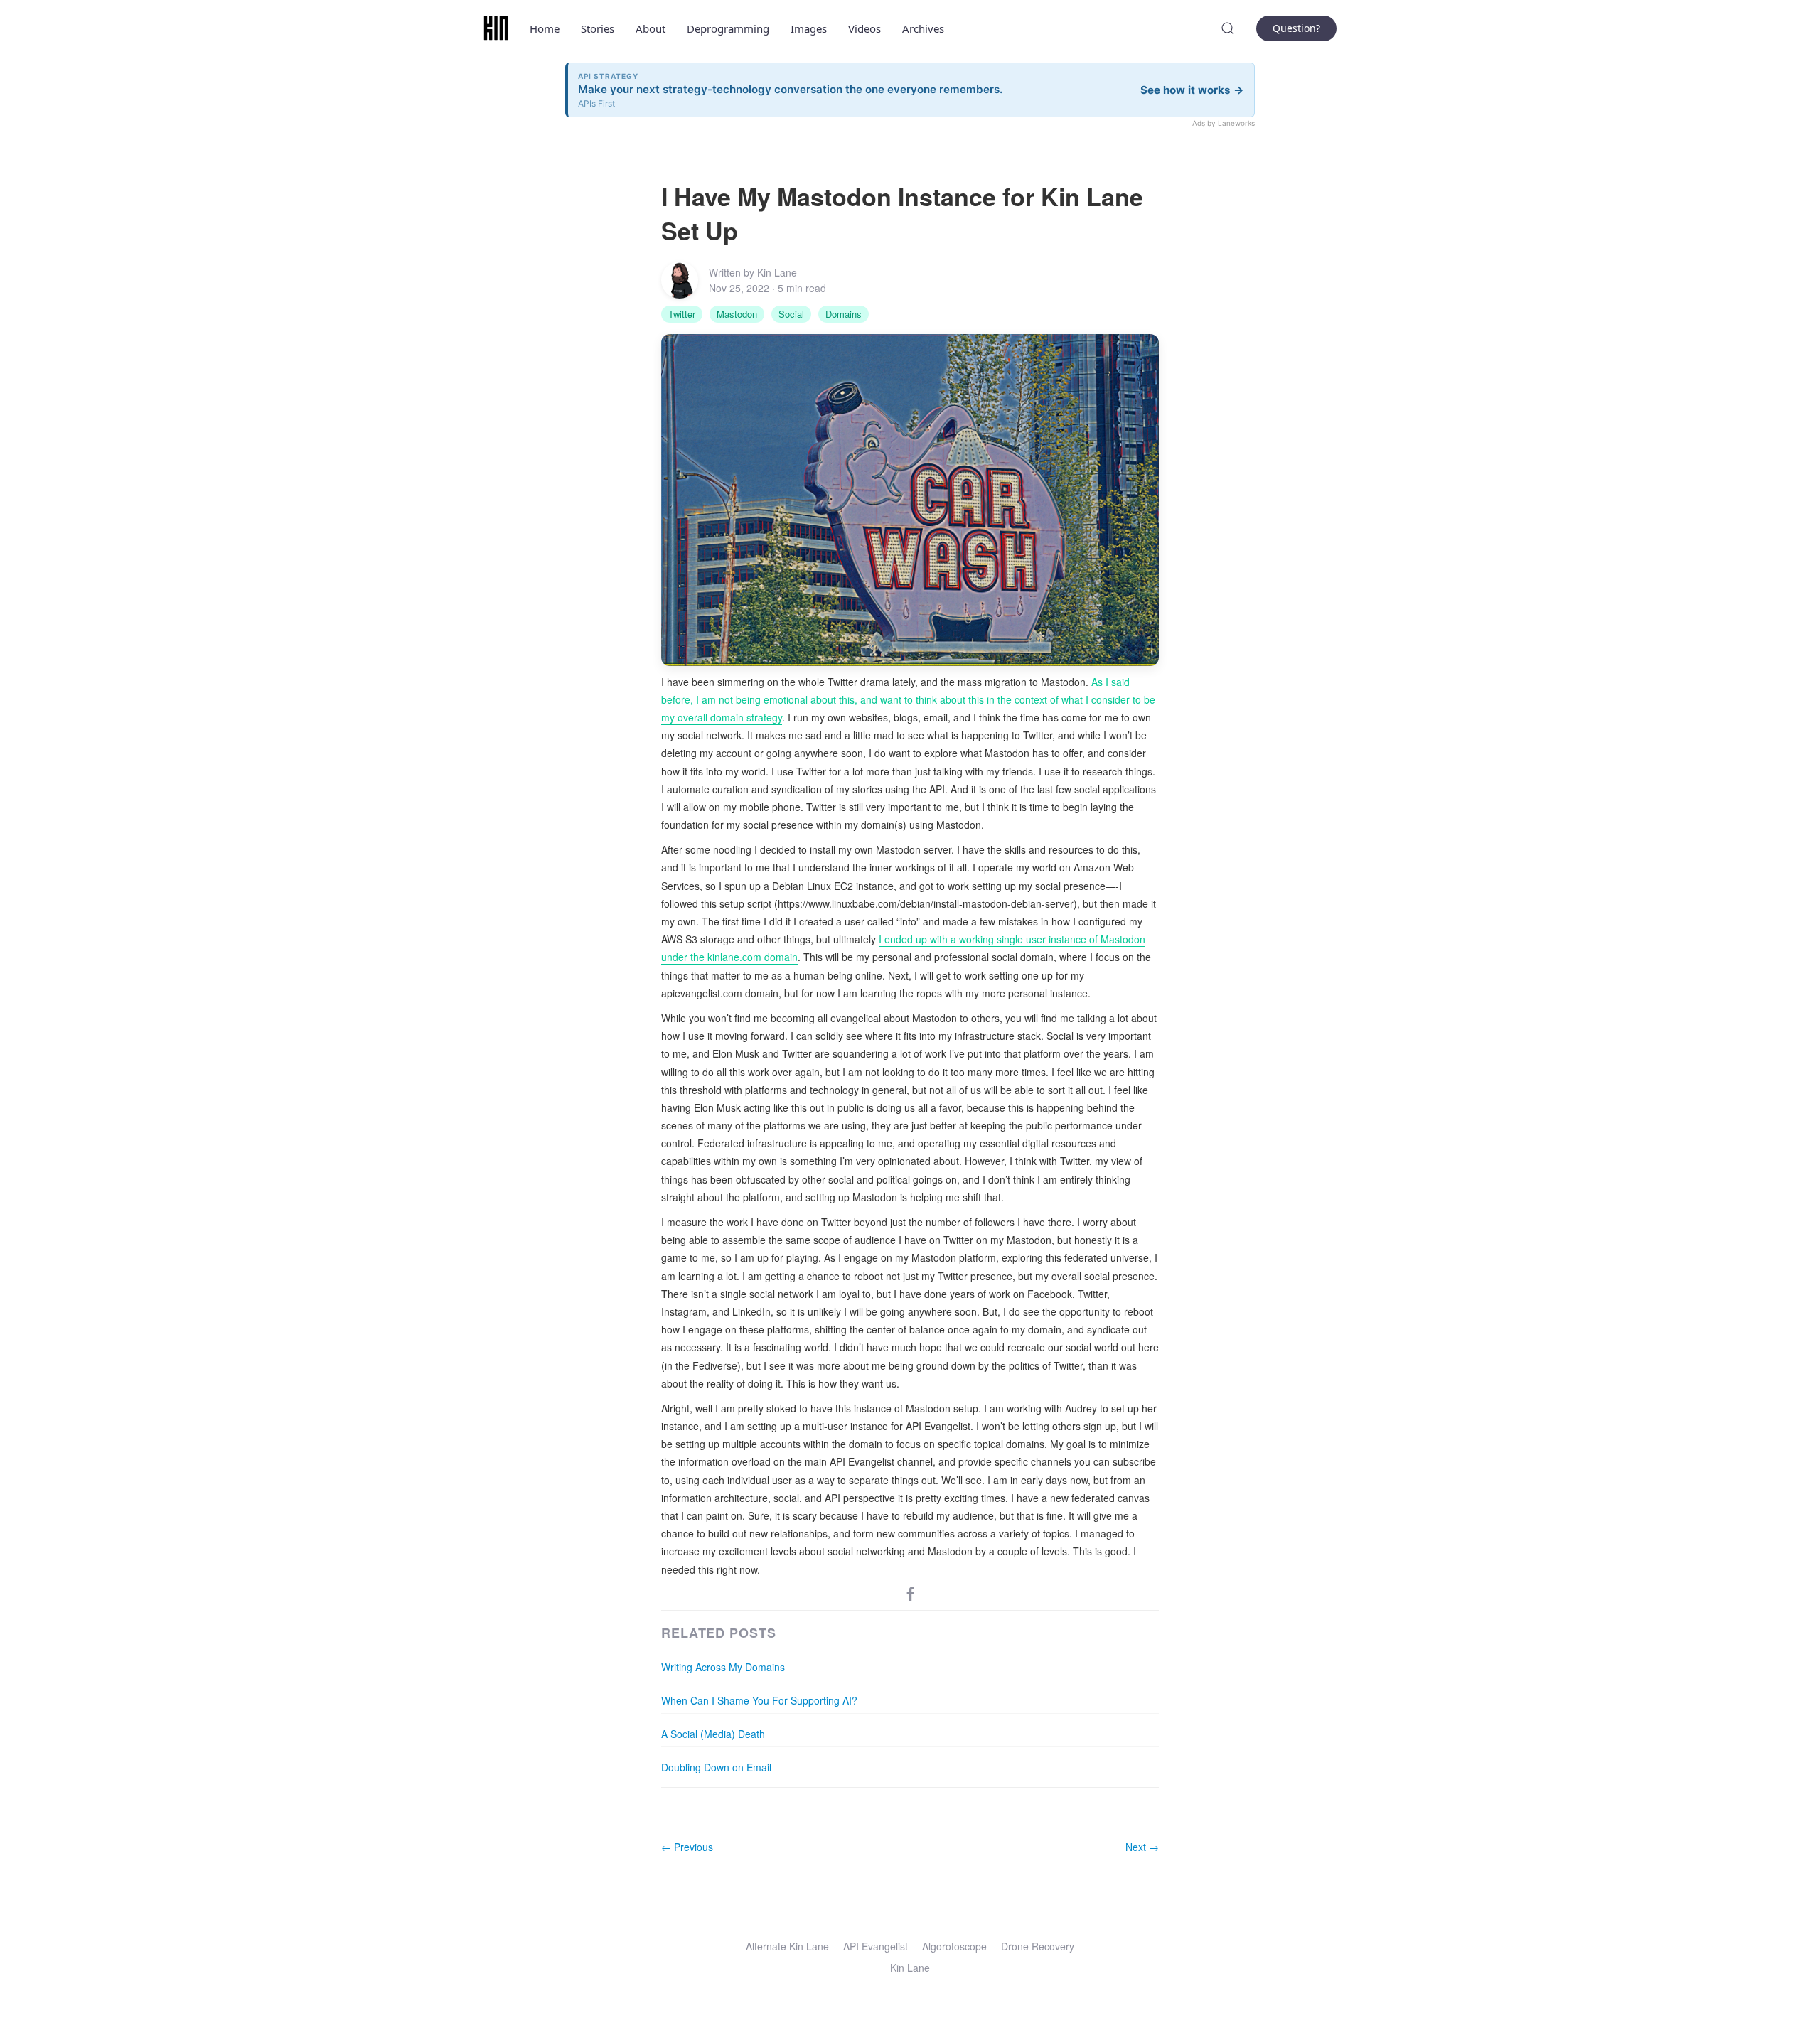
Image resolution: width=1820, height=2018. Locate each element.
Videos (864, 28)
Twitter (682, 314)
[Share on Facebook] (911, 1593)
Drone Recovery (1038, 1946)
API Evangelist (876, 1946)
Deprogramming (728, 28)
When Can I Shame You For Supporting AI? (759, 1700)
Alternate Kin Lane (787, 1946)
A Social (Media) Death (713, 1734)
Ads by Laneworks (1224, 123)
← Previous (687, 1847)
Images (809, 28)
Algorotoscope (954, 1946)
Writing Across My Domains (723, 1667)
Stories (598, 28)
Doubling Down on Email (716, 1767)
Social (791, 314)
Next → (1142, 1847)
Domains (844, 314)
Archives (923, 28)
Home (545, 28)
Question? (1296, 28)
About (651, 28)
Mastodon (737, 314)
